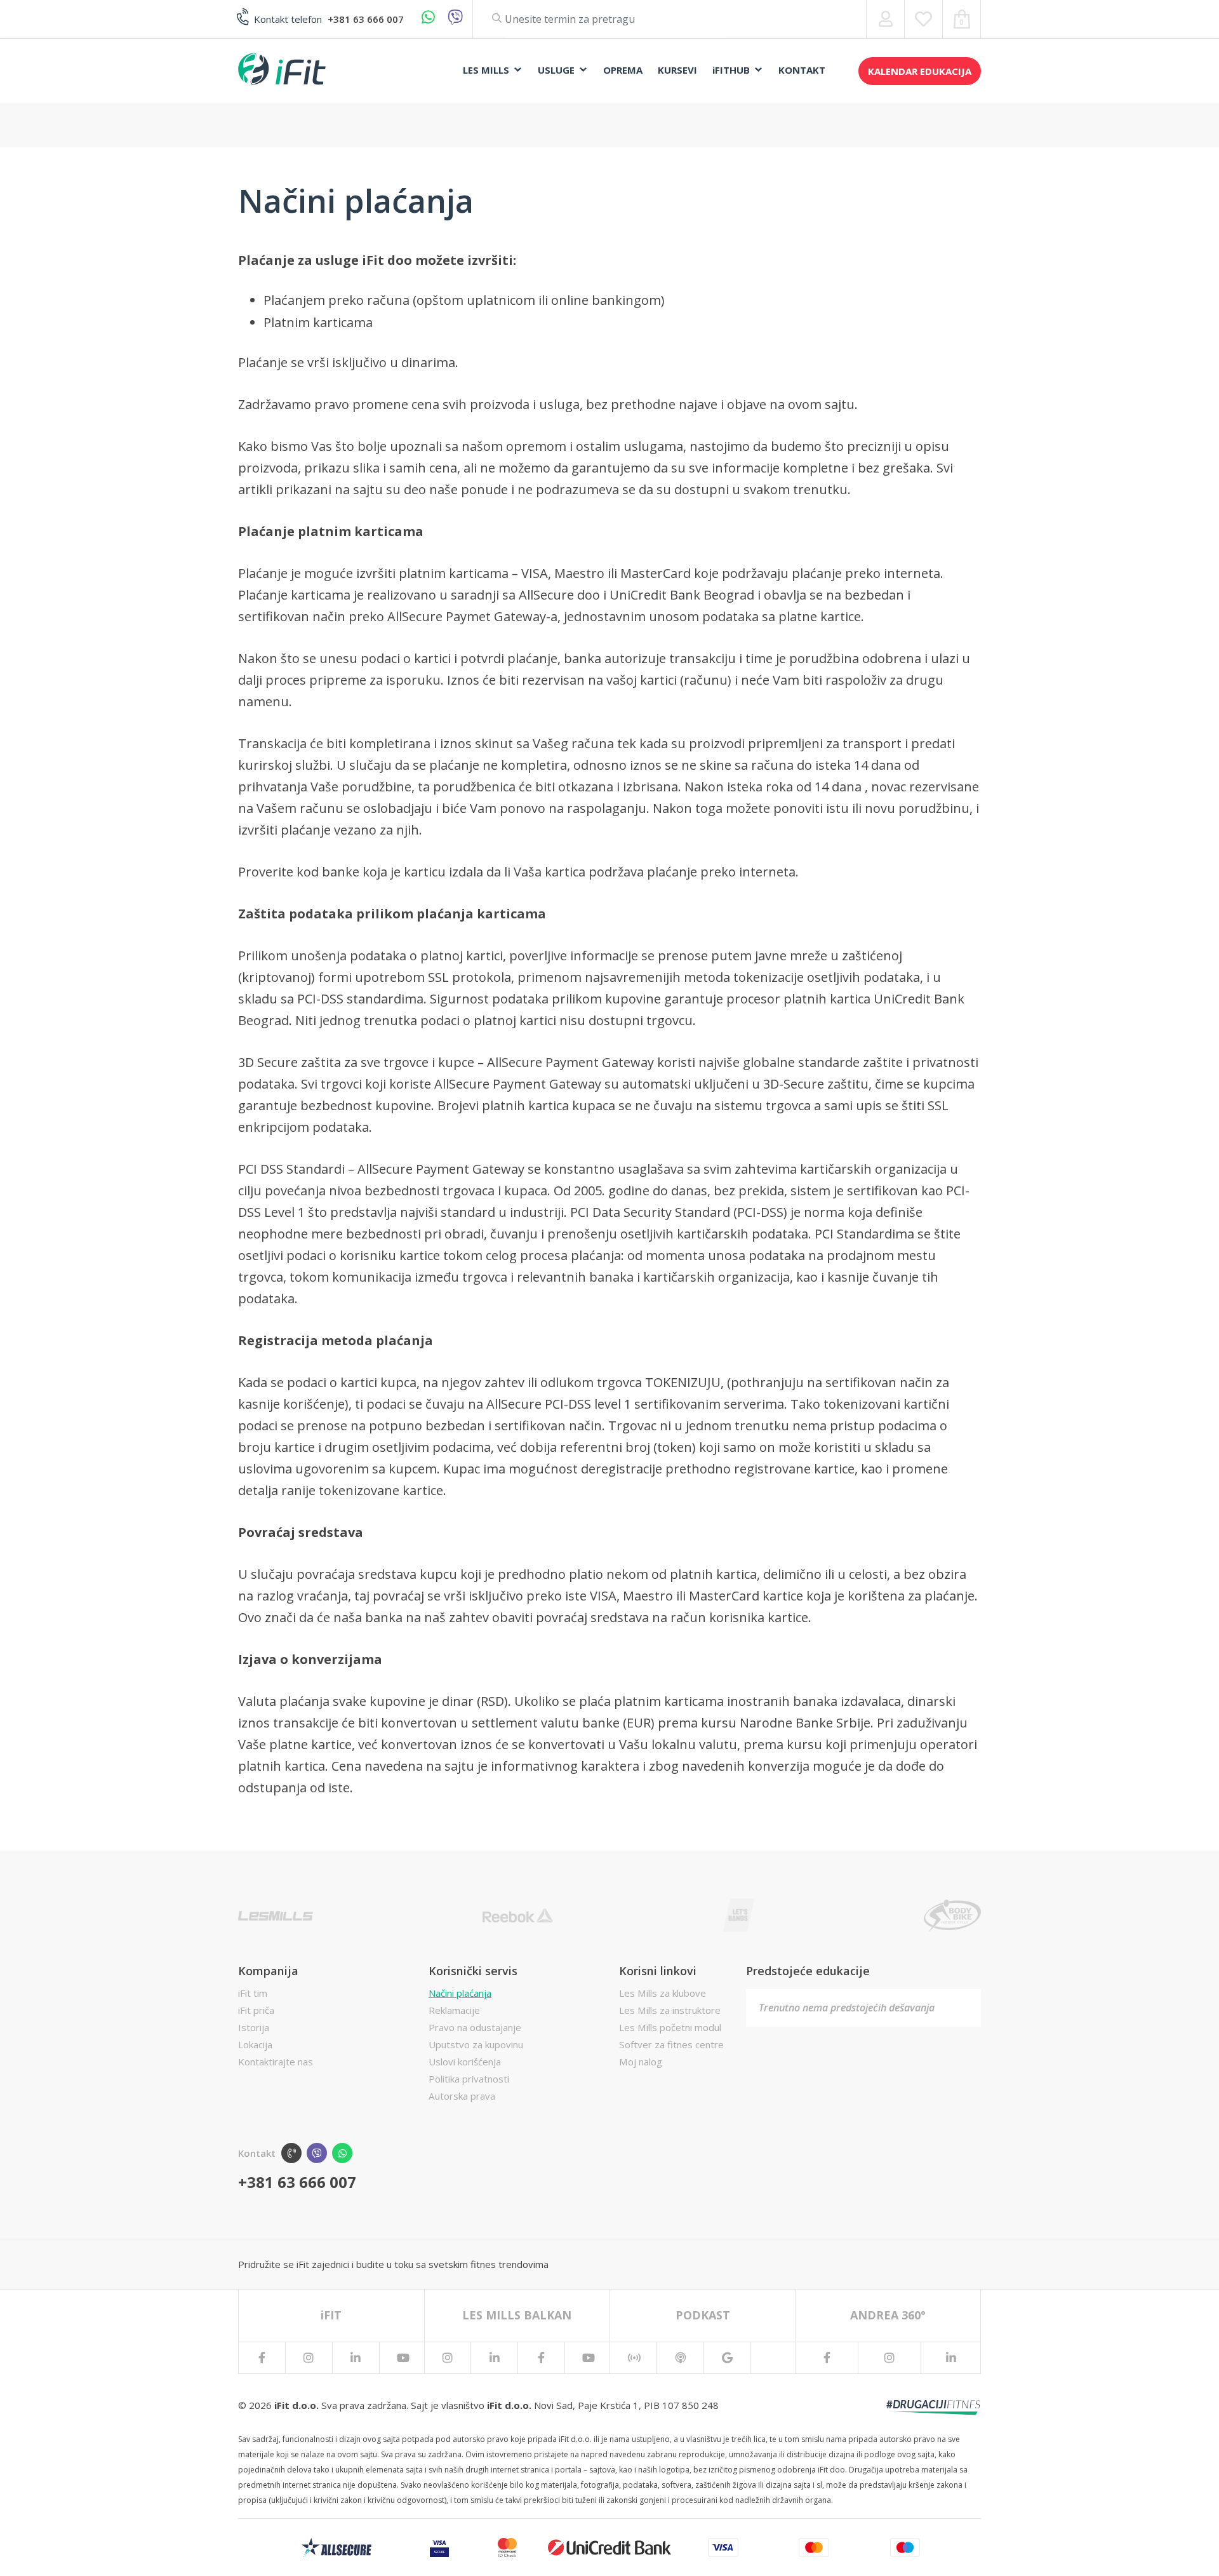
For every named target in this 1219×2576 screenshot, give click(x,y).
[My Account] (885, 19)
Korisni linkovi (658, 1971)
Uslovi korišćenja (465, 2062)
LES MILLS (486, 70)
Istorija (254, 2027)
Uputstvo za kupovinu (476, 2044)
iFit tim (253, 1993)
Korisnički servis (473, 1971)
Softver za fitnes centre (671, 2044)
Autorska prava (462, 2096)
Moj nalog (641, 2062)
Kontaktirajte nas (276, 2062)
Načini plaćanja (460, 1993)
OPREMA (623, 70)
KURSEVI (677, 70)
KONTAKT (802, 70)
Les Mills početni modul (670, 2027)
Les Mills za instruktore (670, 2010)
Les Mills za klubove (663, 1993)
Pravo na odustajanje (475, 2027)
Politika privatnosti (469, 2079)
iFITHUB (731, 70)
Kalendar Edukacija (920, 71)
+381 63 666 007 (366, 19)
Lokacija (255, 2044)
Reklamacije (454, 2010)
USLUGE (556, 70)
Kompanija (268, 1971)
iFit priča (256, 2010)
